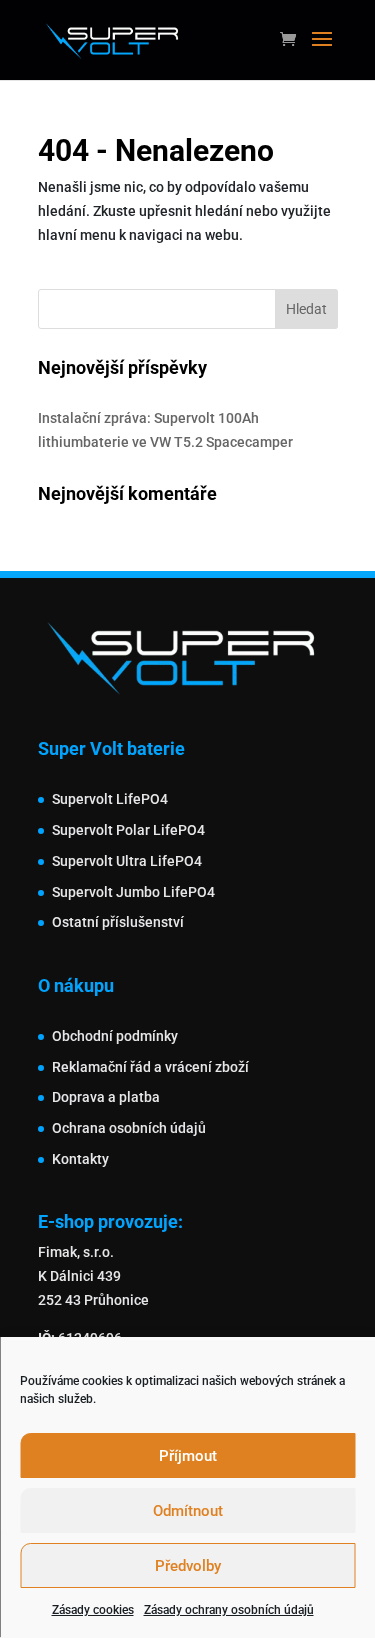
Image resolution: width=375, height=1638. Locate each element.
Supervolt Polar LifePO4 (128, 830)
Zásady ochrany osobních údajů (229, 1610)
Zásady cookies (93, 1610)
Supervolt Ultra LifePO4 (127, 861)
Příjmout (188, 1456)
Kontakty (80, 1159)
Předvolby (188, 1566)
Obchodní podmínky (115, 1036)
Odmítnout (188, 1511)
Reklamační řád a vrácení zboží (150, 1067)
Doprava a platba (106, 1097)
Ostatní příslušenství (118, 922)
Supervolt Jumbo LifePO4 (133, 892)
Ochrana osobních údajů (129, 1128)
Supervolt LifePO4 (110, 799)
